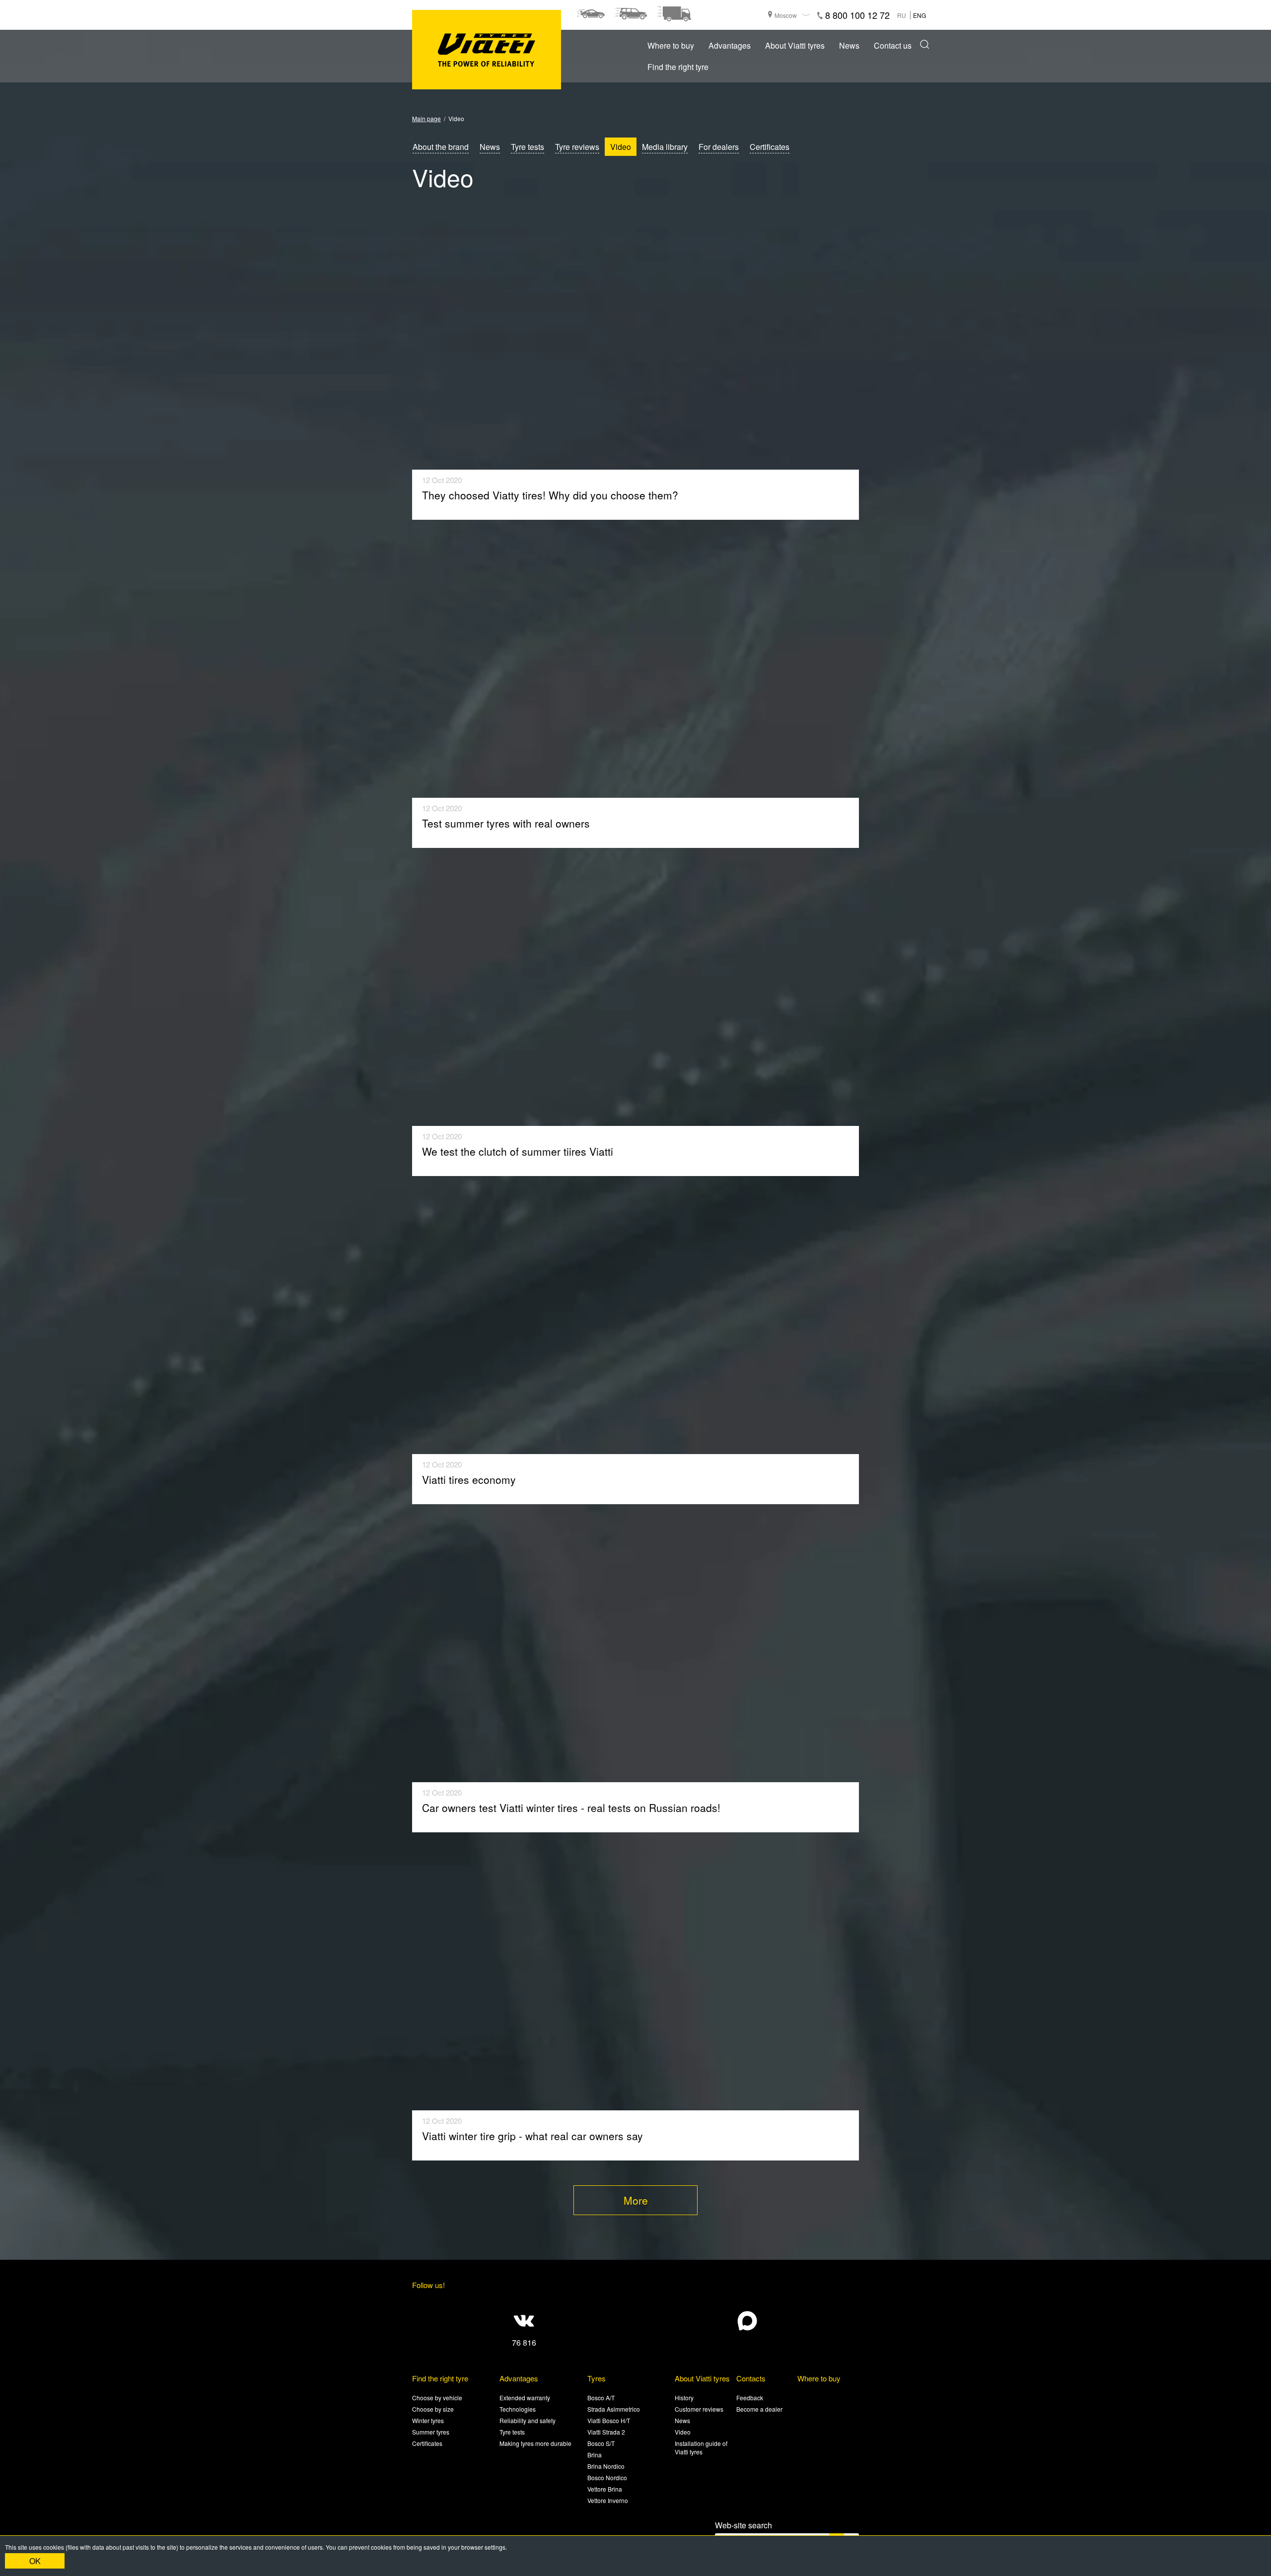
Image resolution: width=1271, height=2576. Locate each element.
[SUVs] (631, 14)
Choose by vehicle (437, 2398)
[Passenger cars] (590, 14)
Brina (595, 2455)
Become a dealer (759, 2409)
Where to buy (671, 45)
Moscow (786, 15)
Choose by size (433, 2409)
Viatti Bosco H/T (609, 2420)
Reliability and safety (528, 2420)
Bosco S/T (601, 2443)
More (636, 2200)
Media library (665, 147)
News (849, 45)
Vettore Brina (605, 2489)
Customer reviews (699, 2409)
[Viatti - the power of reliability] (487, 50)
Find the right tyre (678, 67)
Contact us (893, 45)
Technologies (518, 2409)
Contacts (751, 2378)
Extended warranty (525, 2398)
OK (35, 2561)
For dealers (719, 147)
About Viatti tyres (795, 45)
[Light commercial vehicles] (674, 14)
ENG (919, 15)
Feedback (750, 2398)
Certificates (770, 147)
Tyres (597, 2378)
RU (902, 15)
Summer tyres (431, 2432)
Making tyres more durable (535, 2443)
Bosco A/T (601, 2398)
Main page (426, 118)
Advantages (730, 45)
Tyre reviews (577, 147)
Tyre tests (528, 147)
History (684, 2398)
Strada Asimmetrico (614, 2409)
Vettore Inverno (608, 2500)
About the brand (441, 147)
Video (621, 147)
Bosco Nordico (607, 2477)
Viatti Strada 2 (606, 2432)
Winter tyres (428, 2420)
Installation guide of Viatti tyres (701, 2447)
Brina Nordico (606, 2466)
